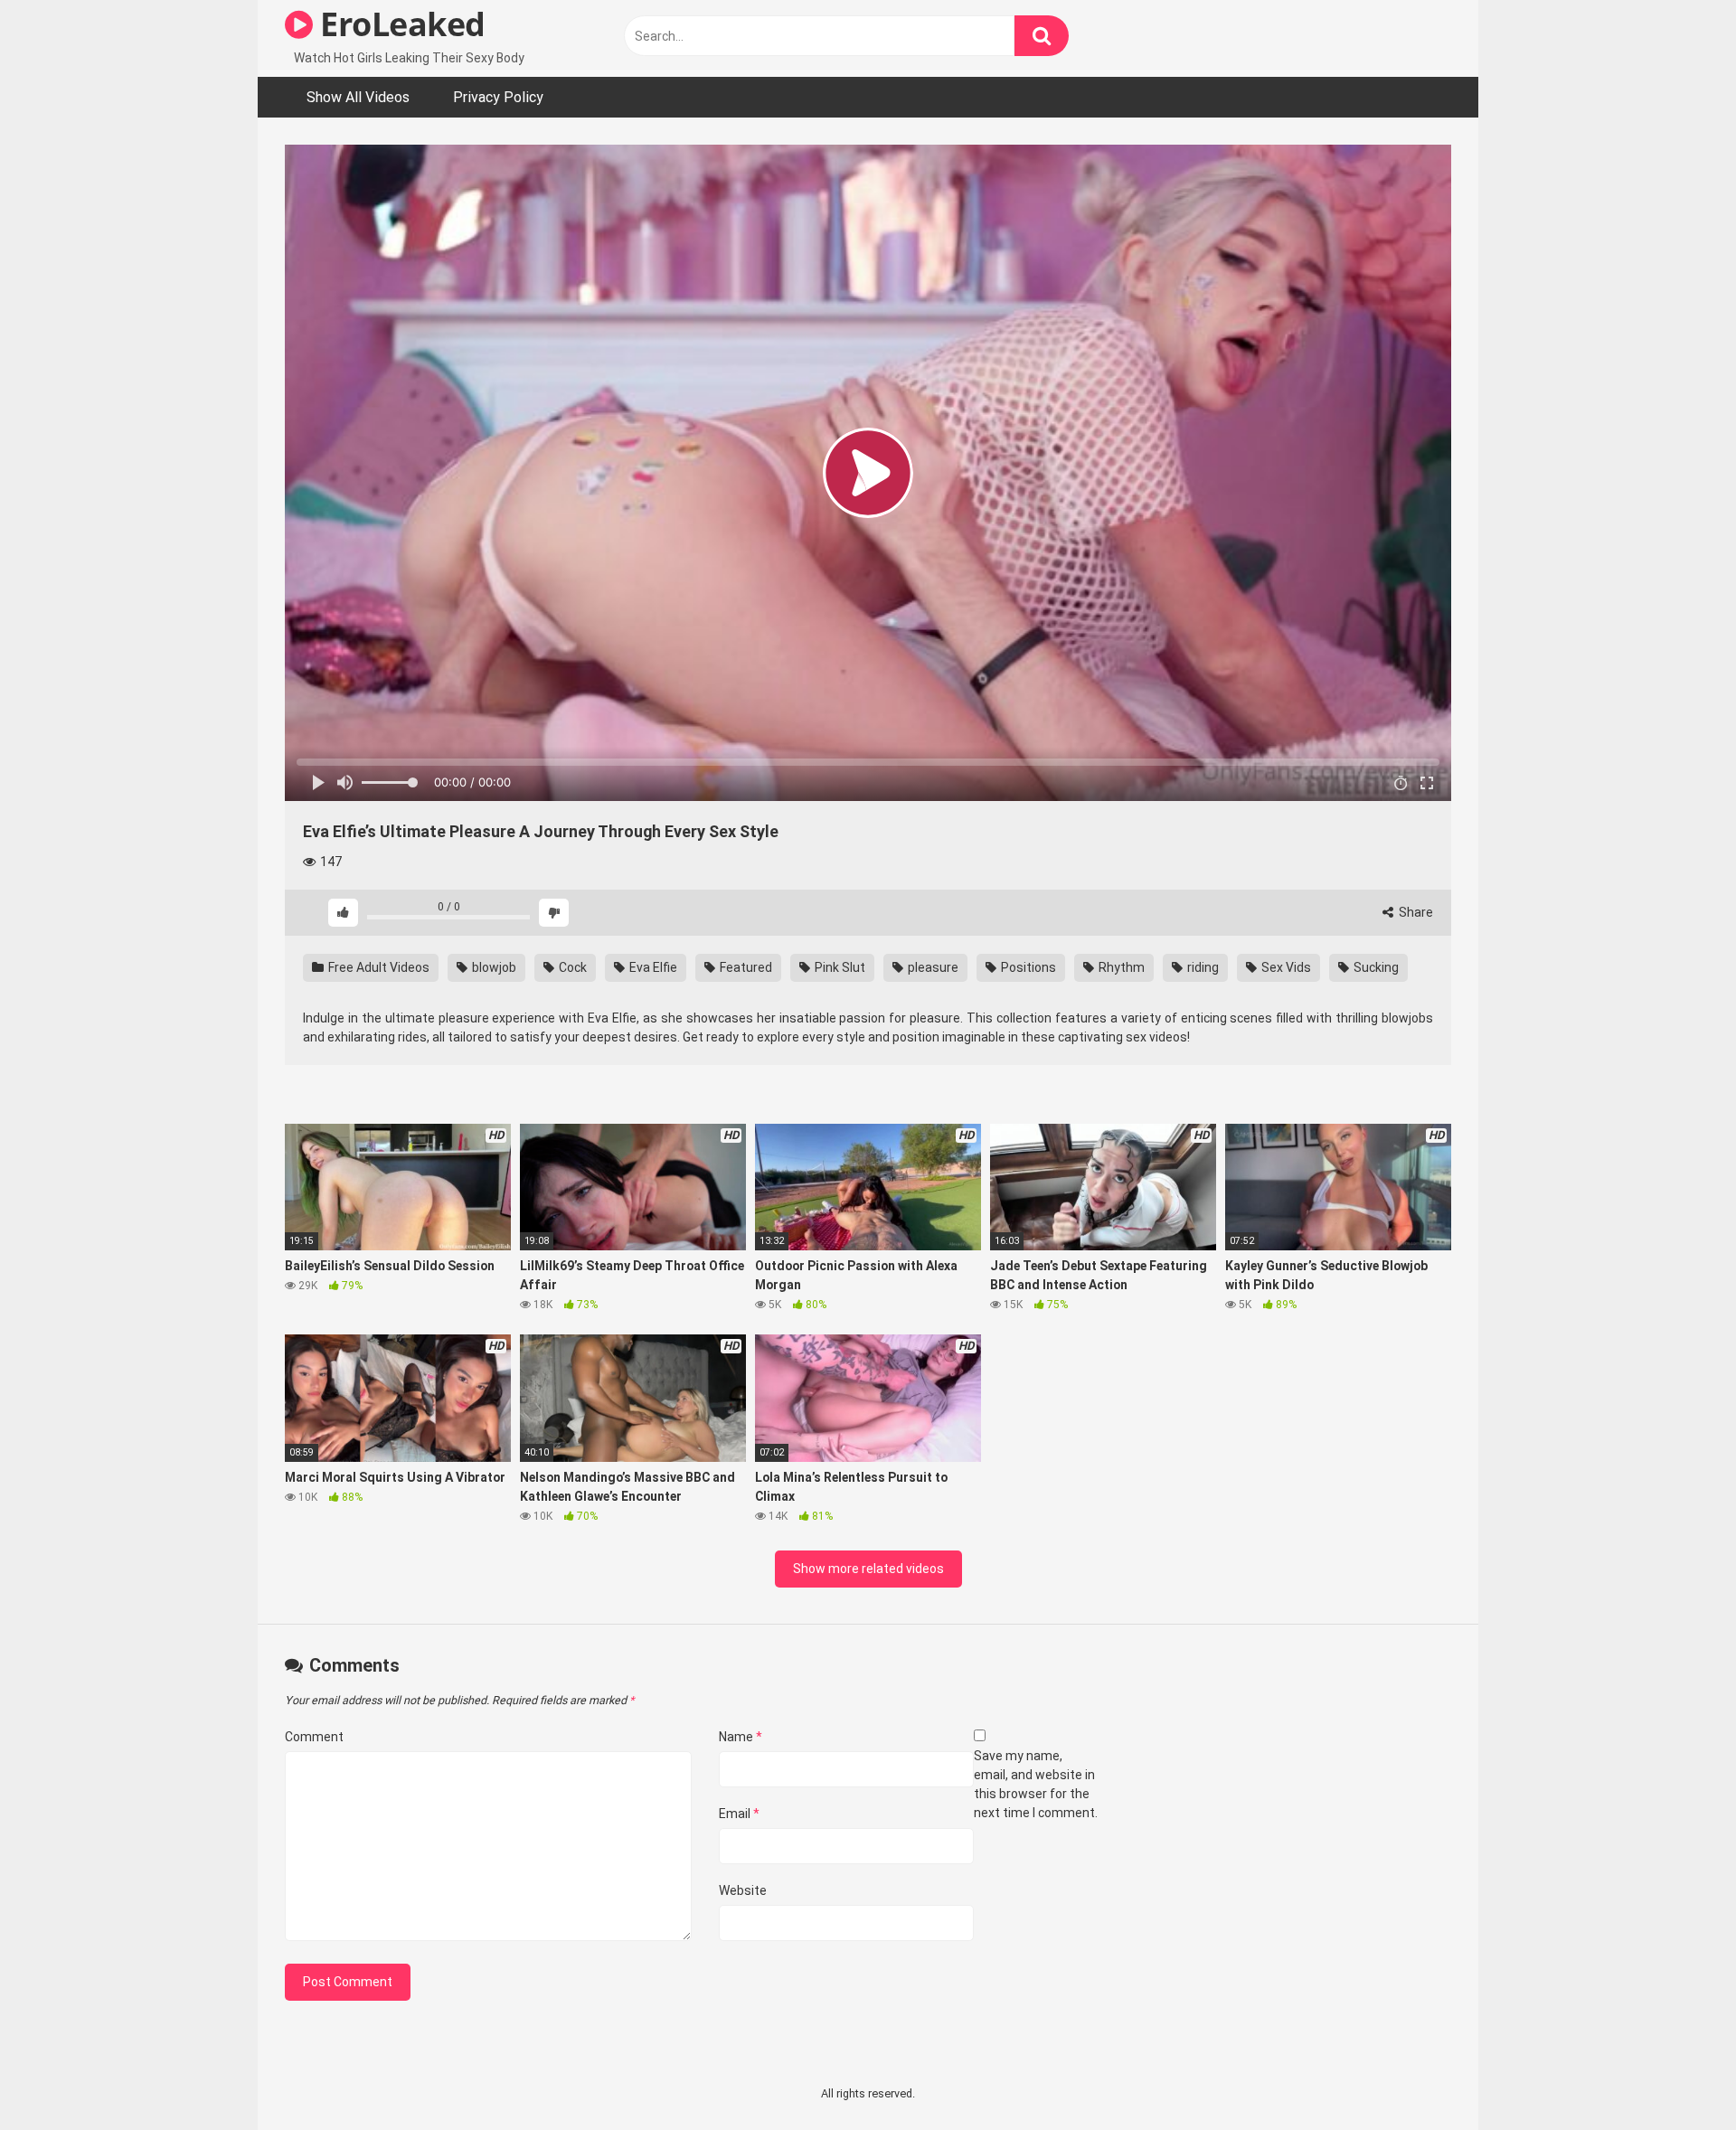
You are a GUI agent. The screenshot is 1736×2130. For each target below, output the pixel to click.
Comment (314, 1737)
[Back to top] (1675, 2075)
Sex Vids (1285, 967)
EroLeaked (399, 24)
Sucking (1375, 967)
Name (741, 1737)
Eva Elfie (652, 967)
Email (739, 1814)
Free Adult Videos (377, 967)
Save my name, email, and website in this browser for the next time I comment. (1036, 1784)
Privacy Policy (498, 97)
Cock (571, 967)
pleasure (932, 967)
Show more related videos (868, 1569)
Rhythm (1120, 967)
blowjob (493, 967)
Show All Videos (358, 97)
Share (1415, 912)
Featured (745, 967)
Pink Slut (839, 967)
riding (1202, 967)
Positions (1027, 967)
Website (743, 1890)
